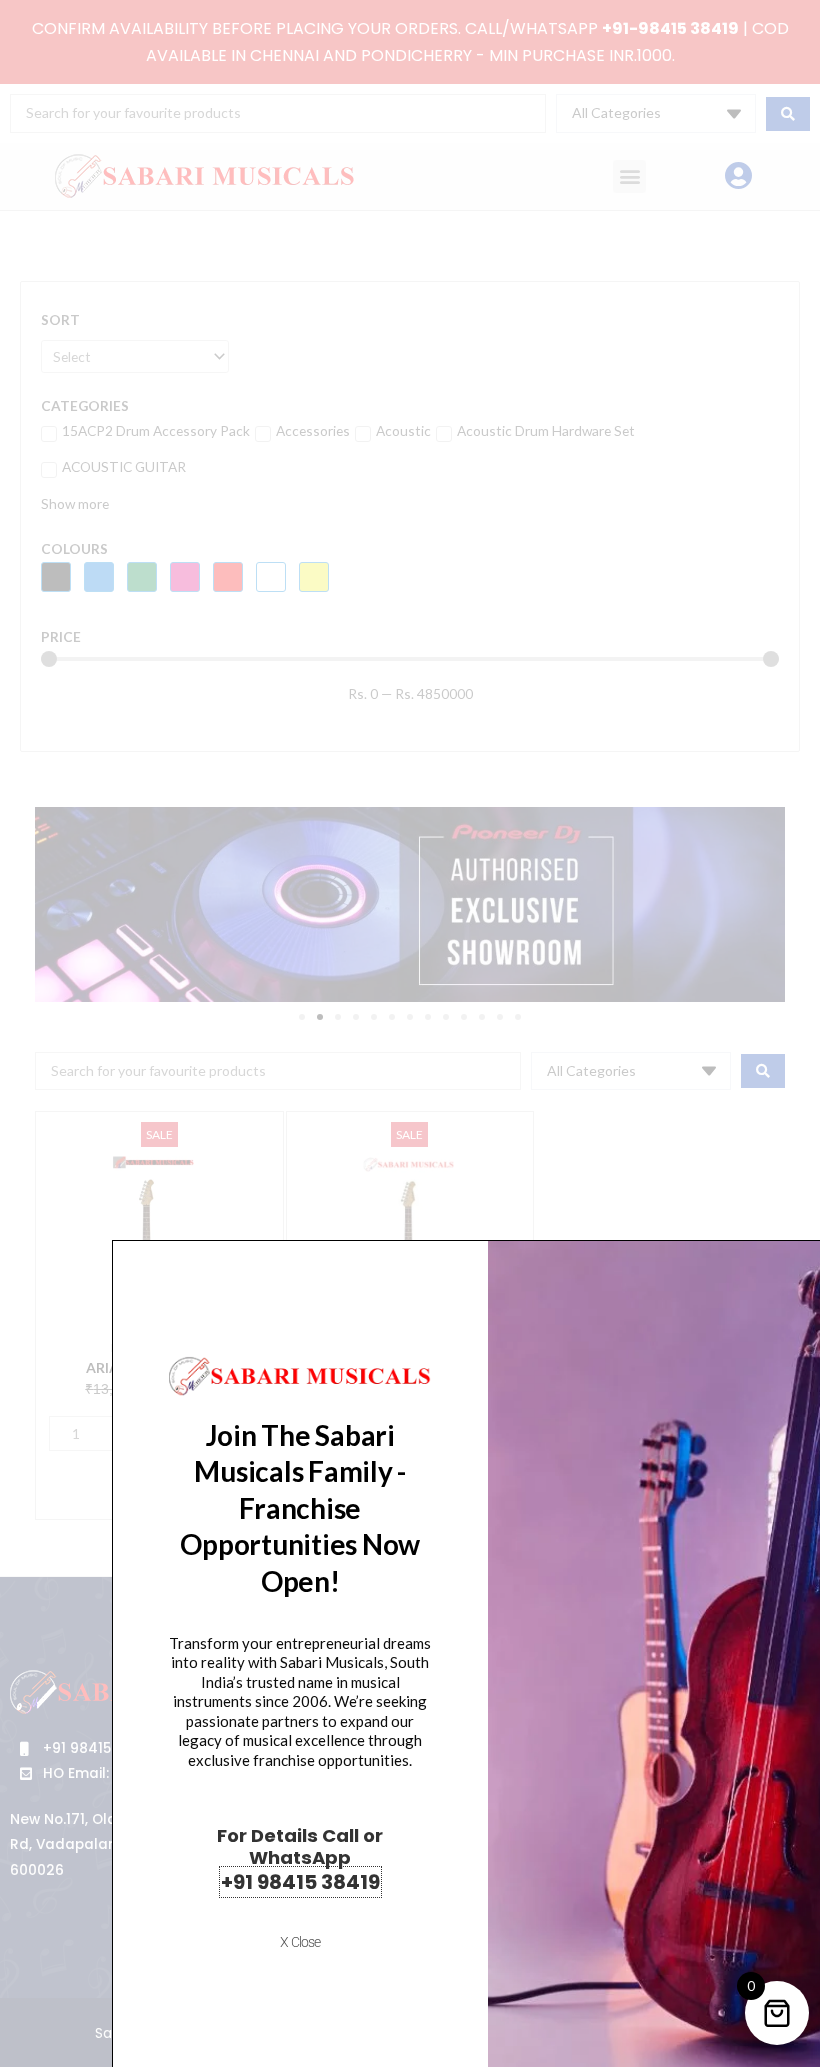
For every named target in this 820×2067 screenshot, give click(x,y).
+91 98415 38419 (300, 1882)
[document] (410, 1033)
